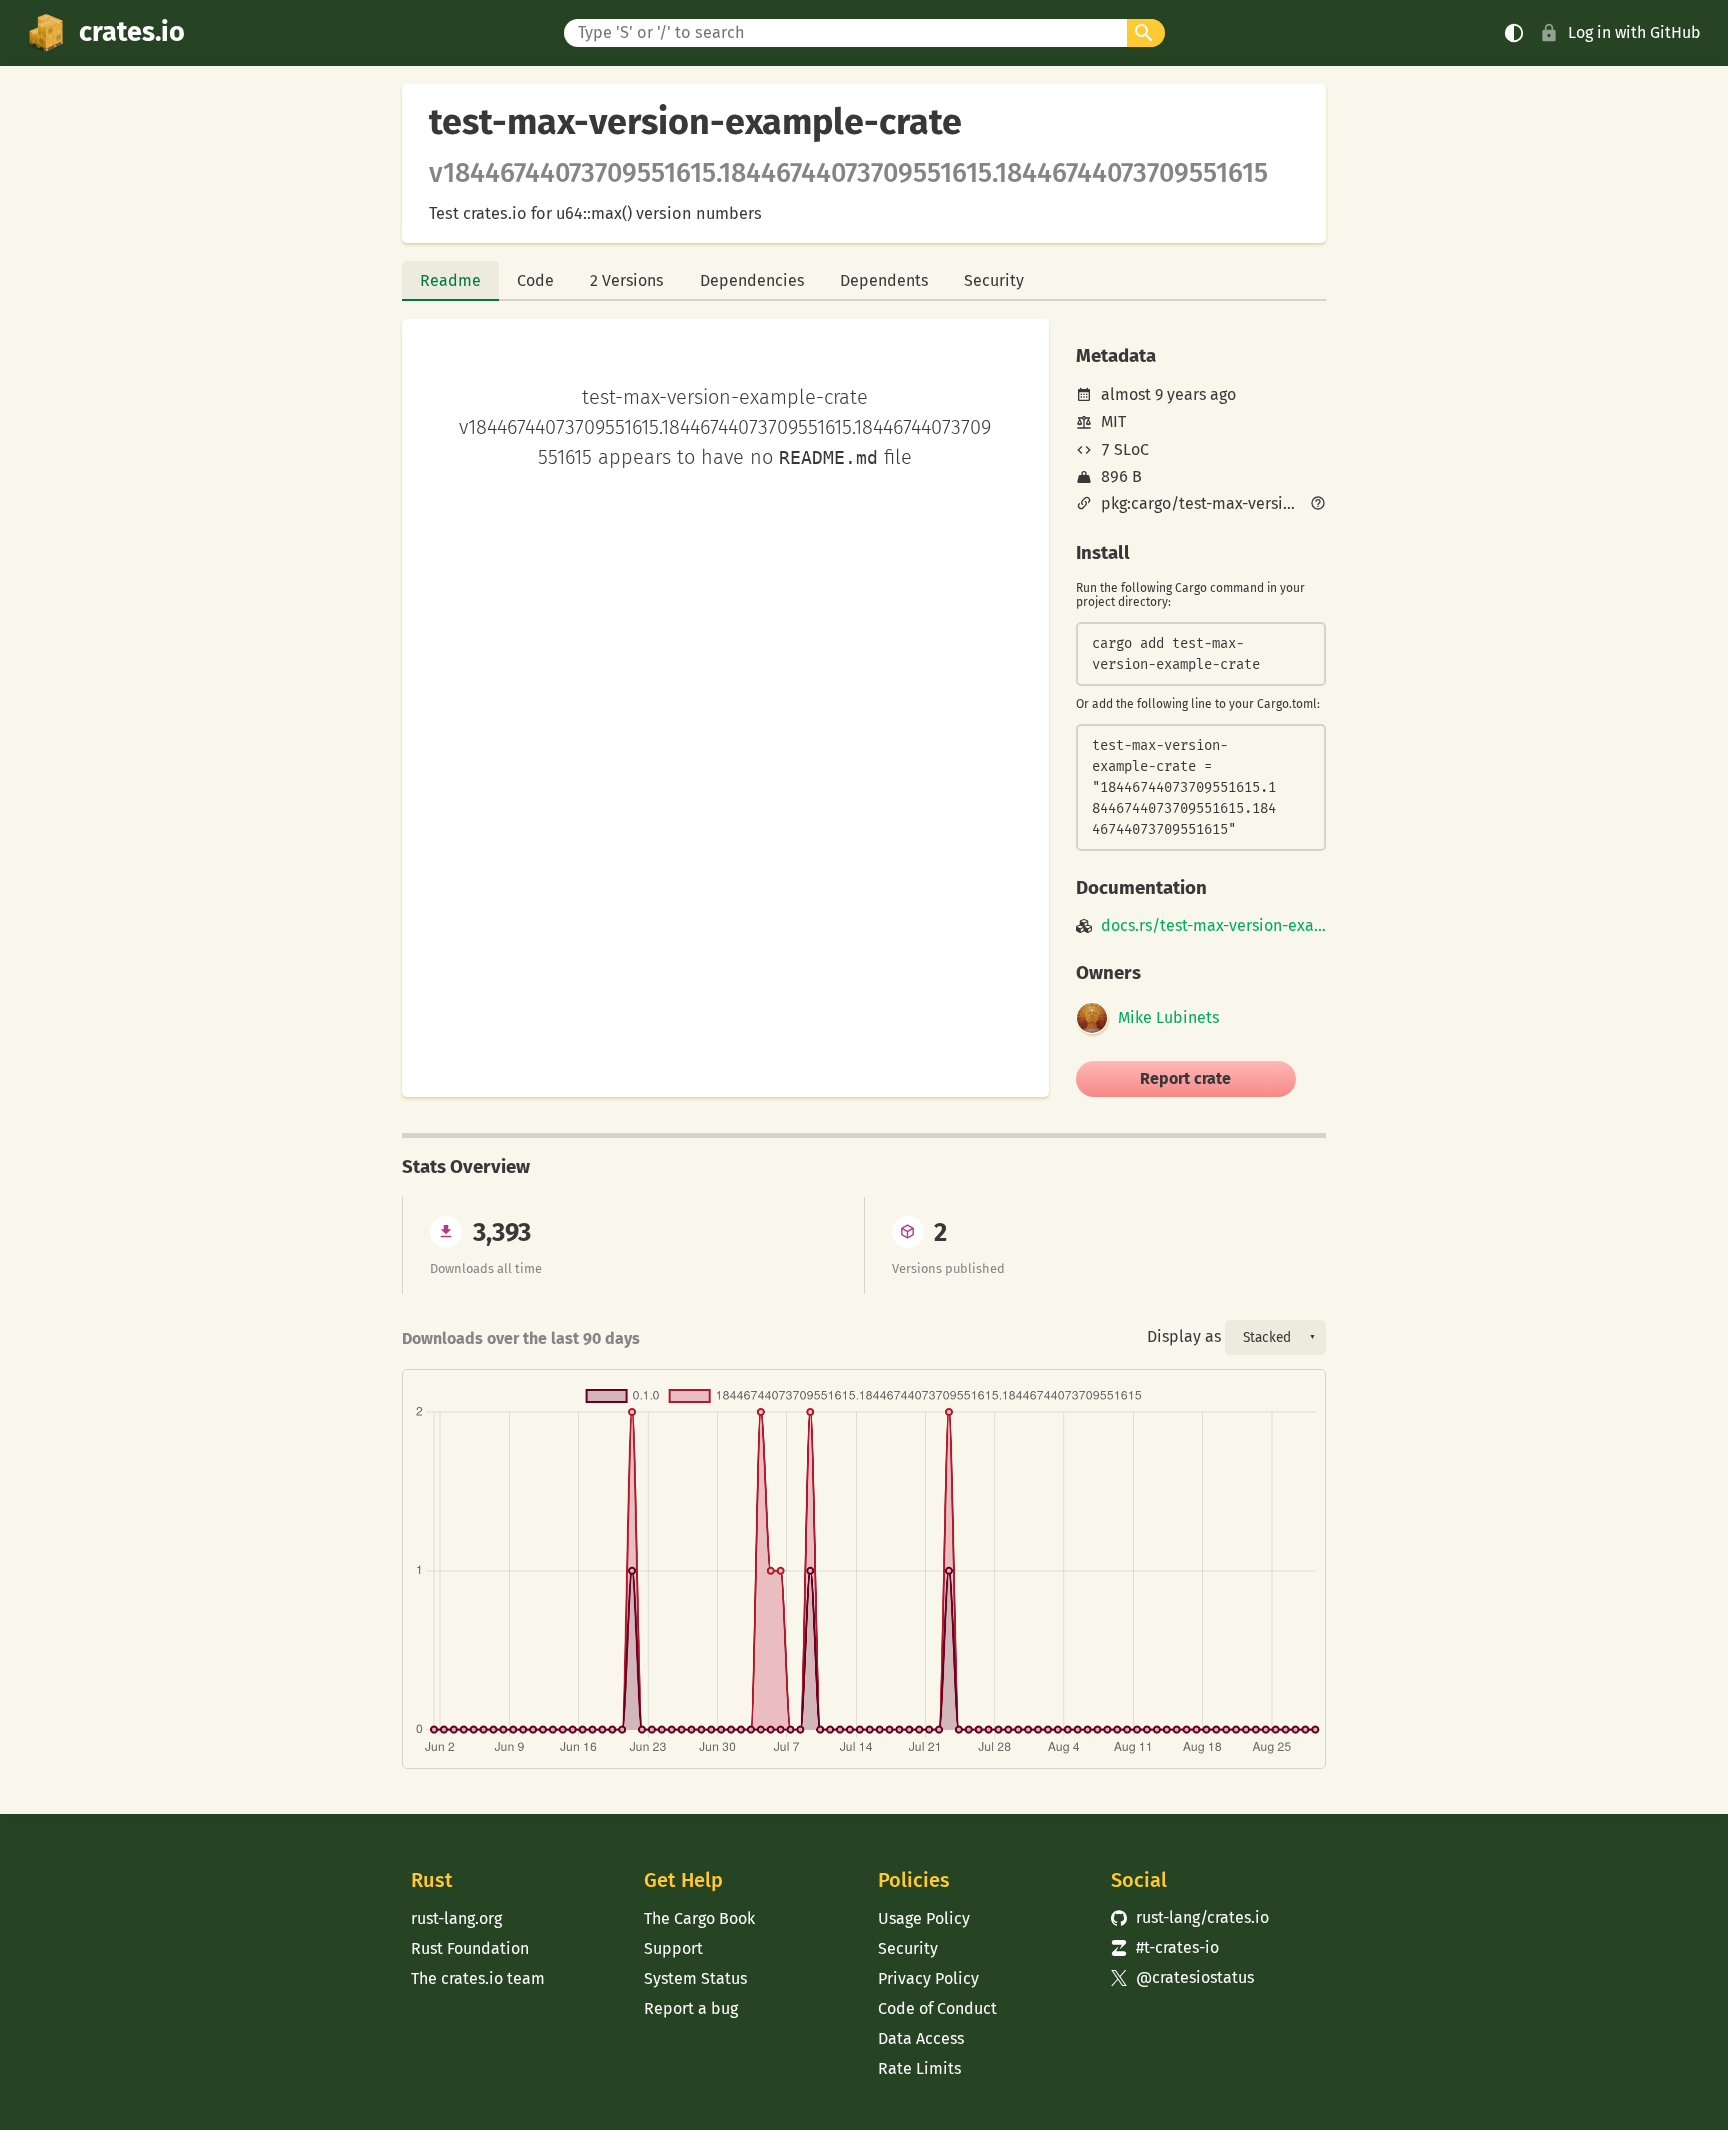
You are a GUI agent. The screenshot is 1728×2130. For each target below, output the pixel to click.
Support (673, 1948)
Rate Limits (919, 2068)
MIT (1113, 421)
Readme (450, 280)
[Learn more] (1318, 505)
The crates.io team (478, 1978)
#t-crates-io (1165, 1947)
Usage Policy (924, 1918)
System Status (695, 1978)
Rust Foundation (470, 1948)
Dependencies (752, 280)
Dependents (884, 280)
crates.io (132, 32)
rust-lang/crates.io (1190, 1917)
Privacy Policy (928, 1978)
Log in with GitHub (1634, 32)
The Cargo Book (699, 1918)
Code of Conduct (937, 2008)
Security (994, 280)
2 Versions (626, 280)
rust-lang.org (456, 1918)
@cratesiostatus (1182, 1977)
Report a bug (691, 2008)
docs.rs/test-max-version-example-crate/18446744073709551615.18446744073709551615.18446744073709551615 (1213, 926)
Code (535, 280)
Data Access (921, 2038)
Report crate (1185, 1078)
